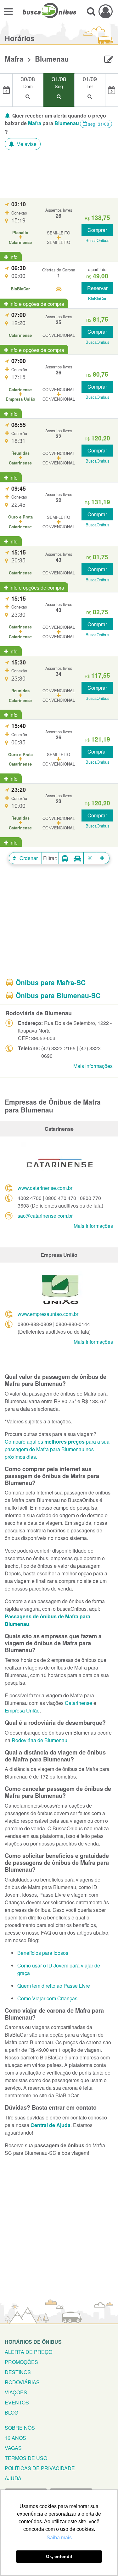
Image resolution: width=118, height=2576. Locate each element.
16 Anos (15, 2438)
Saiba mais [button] (59, 2538)
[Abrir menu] (8, 11)
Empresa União (22, 1710)
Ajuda (13, 2478)
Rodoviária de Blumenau (39, 1740)
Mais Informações (93, 1066)
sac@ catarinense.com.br (45, 1216)
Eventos (17, 2402)
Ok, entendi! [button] (59, 2556)
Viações (16, 2392)
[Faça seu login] (106, 11)
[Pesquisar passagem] (91, 11)
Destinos (18, 2372)
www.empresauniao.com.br (48, 1314)
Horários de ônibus (33, 2342)
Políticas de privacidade (40, 2468)
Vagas (13, 2448)
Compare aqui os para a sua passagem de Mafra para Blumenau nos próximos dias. (57, 1449)
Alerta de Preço (28, 2352)
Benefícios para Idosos (43, 1953)
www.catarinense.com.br (45, 1188)
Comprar (97, 230)
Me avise (26, 144)
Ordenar (28, 858)
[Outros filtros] (103, 858)
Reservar (97, 288)
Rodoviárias (22, 2382)
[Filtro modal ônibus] (65, 858)
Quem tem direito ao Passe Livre (54, 1986)
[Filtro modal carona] (77, 858)
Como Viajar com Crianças (47, 1998)
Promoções (21, 2362)
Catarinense (79, 1703)
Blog (11, 2412)
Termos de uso (26, 2458)
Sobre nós (20, 2428)
